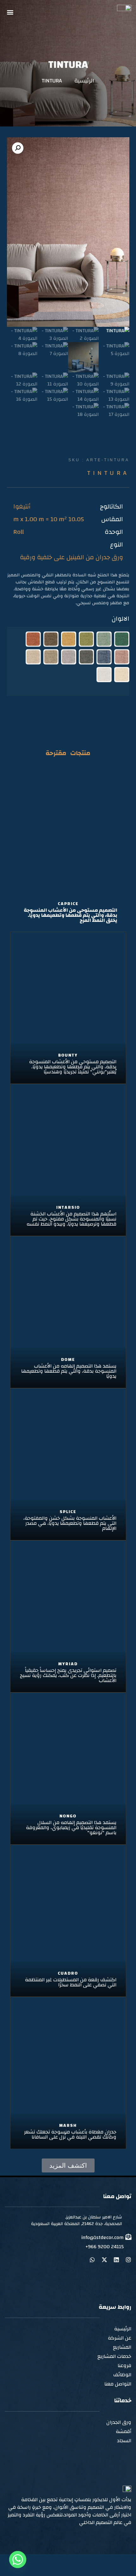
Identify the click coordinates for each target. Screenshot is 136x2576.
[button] (10, 12)
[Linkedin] (116, 2260)
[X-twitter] (104, 2260)
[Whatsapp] (92, 2260)
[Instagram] (128, 2260)
